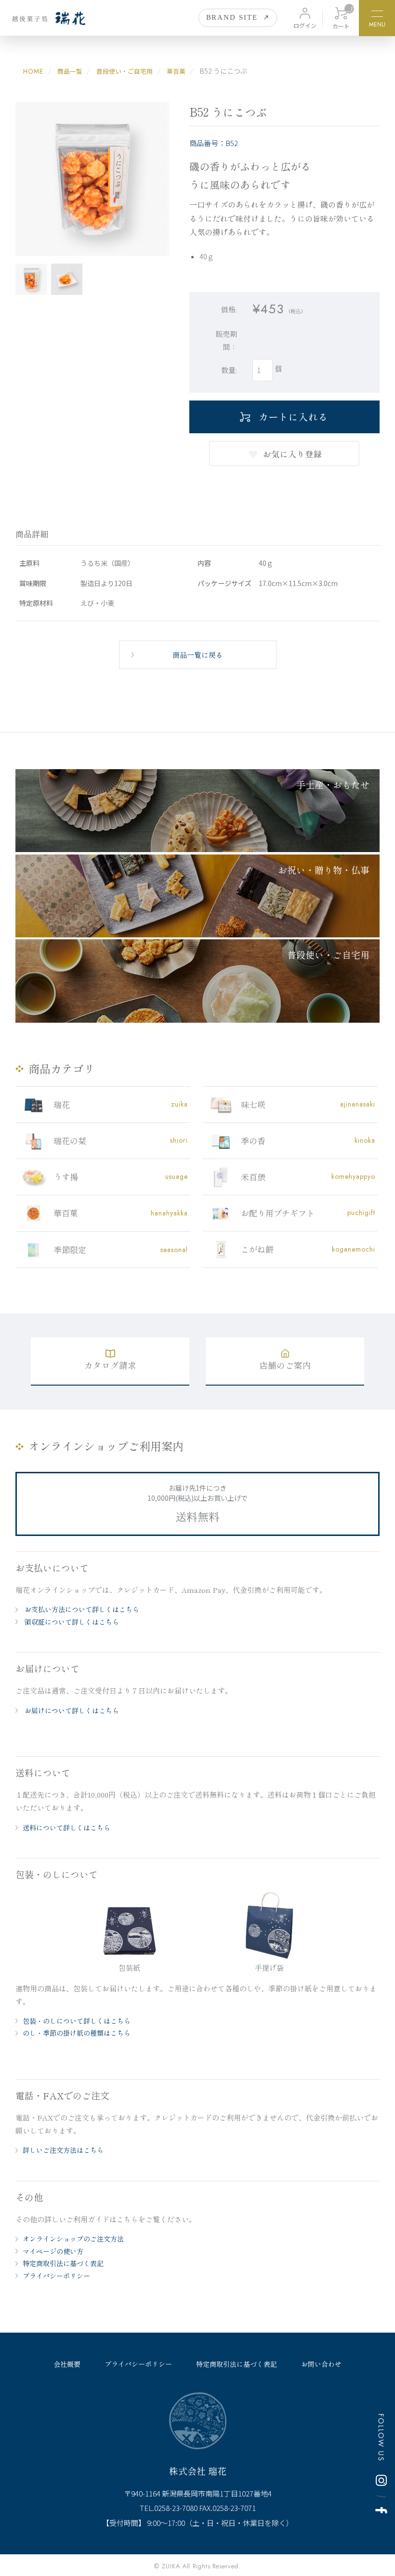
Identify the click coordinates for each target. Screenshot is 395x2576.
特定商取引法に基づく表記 (63, 2263)
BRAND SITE (232, 17)
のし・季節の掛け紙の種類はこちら (77, 2033)
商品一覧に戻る (198, 655)
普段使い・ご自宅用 (125, 71)
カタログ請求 (110, 1365)
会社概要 (67, 2364)
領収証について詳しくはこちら (71, 1622)
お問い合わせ (321, 2364)
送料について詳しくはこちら (66, 1828)
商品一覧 (70, 71)
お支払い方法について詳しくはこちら (81, 1609)
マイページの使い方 (53, 2251)
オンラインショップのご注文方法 (73, 2239)
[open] (377, 15)
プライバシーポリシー (56, 2276)
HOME (33, 71)
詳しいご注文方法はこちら (63, 2150)
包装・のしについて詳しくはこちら (77, 2021)
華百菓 (176, 71)
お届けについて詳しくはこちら (71, 1710)
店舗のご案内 (285, 1365)
